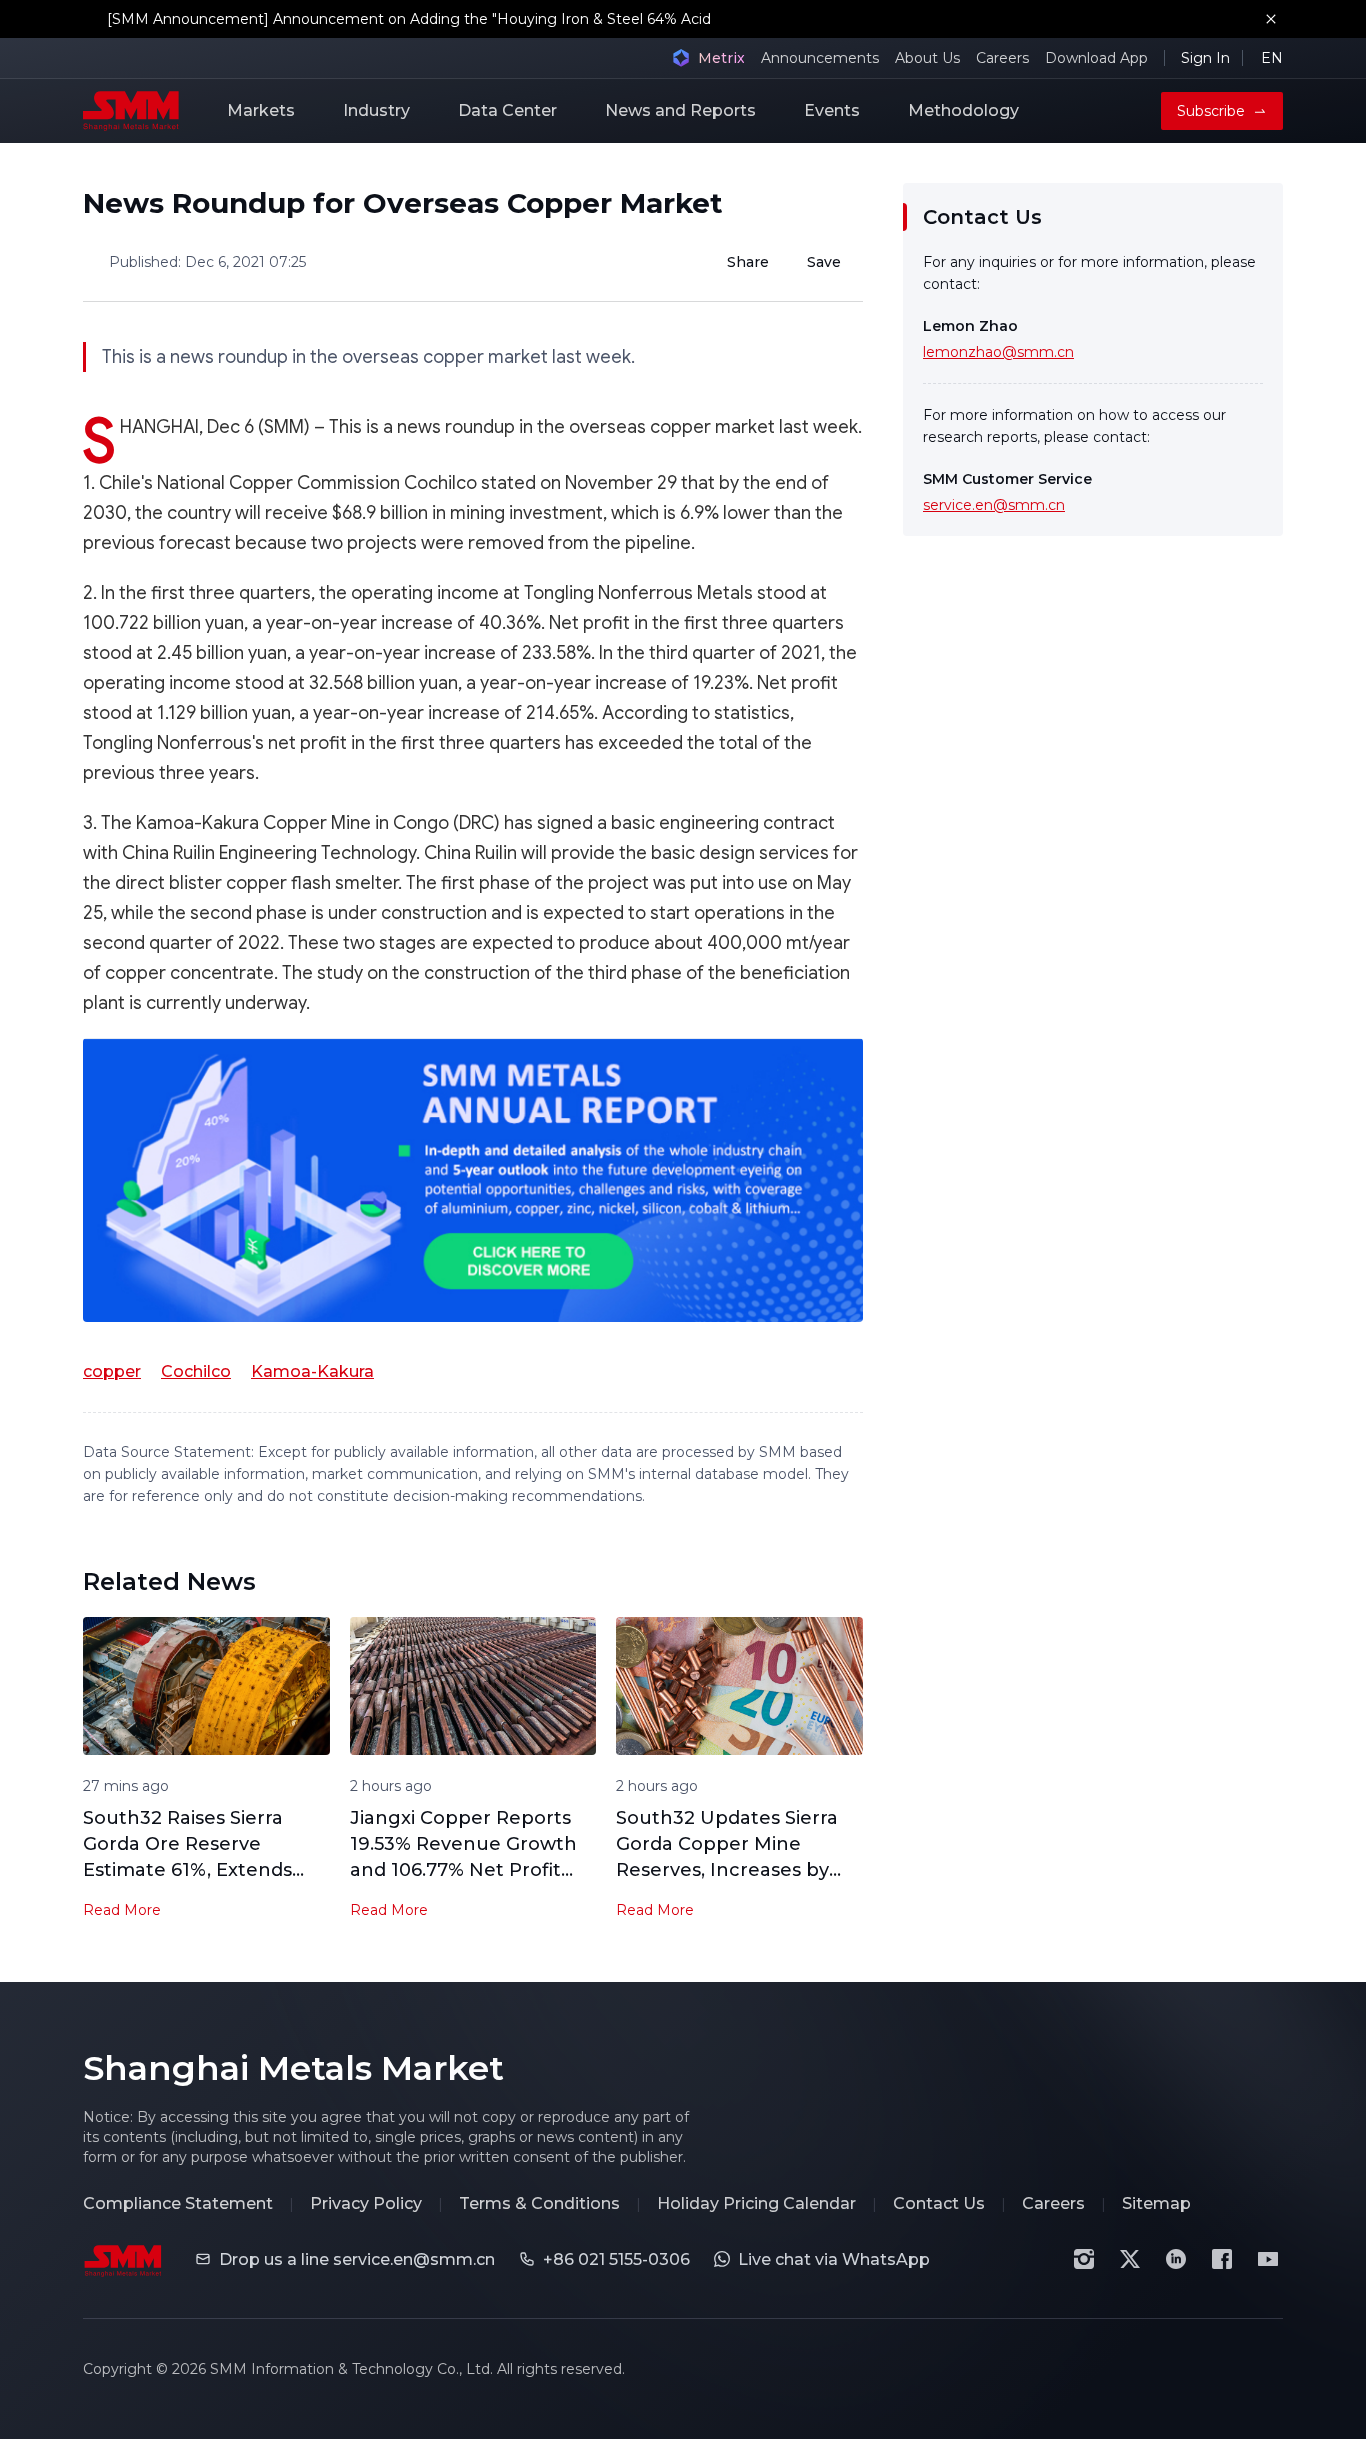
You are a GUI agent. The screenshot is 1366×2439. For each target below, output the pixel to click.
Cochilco (196, 1371)
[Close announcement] (1271, 19)
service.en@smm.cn (994, 505)
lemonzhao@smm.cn (998, 352)
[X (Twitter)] (1130, 2259)
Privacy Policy (366, 2203)
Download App (1096, 58)
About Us (927, 58)
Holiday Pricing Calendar (756, 2203)
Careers (1002, 58)
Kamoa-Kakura (312, 1371)
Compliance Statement (178, 2203)
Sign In (1205, 58)
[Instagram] (1084, 2259)
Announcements (820, 58)
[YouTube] (1268, 2259)
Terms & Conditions (539, 2203)
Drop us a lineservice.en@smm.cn (357, 2259)
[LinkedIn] (1176, 2259)
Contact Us (939, 2203)
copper (112, 1371)
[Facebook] (1222, 2259)
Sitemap (1156, 2203)
